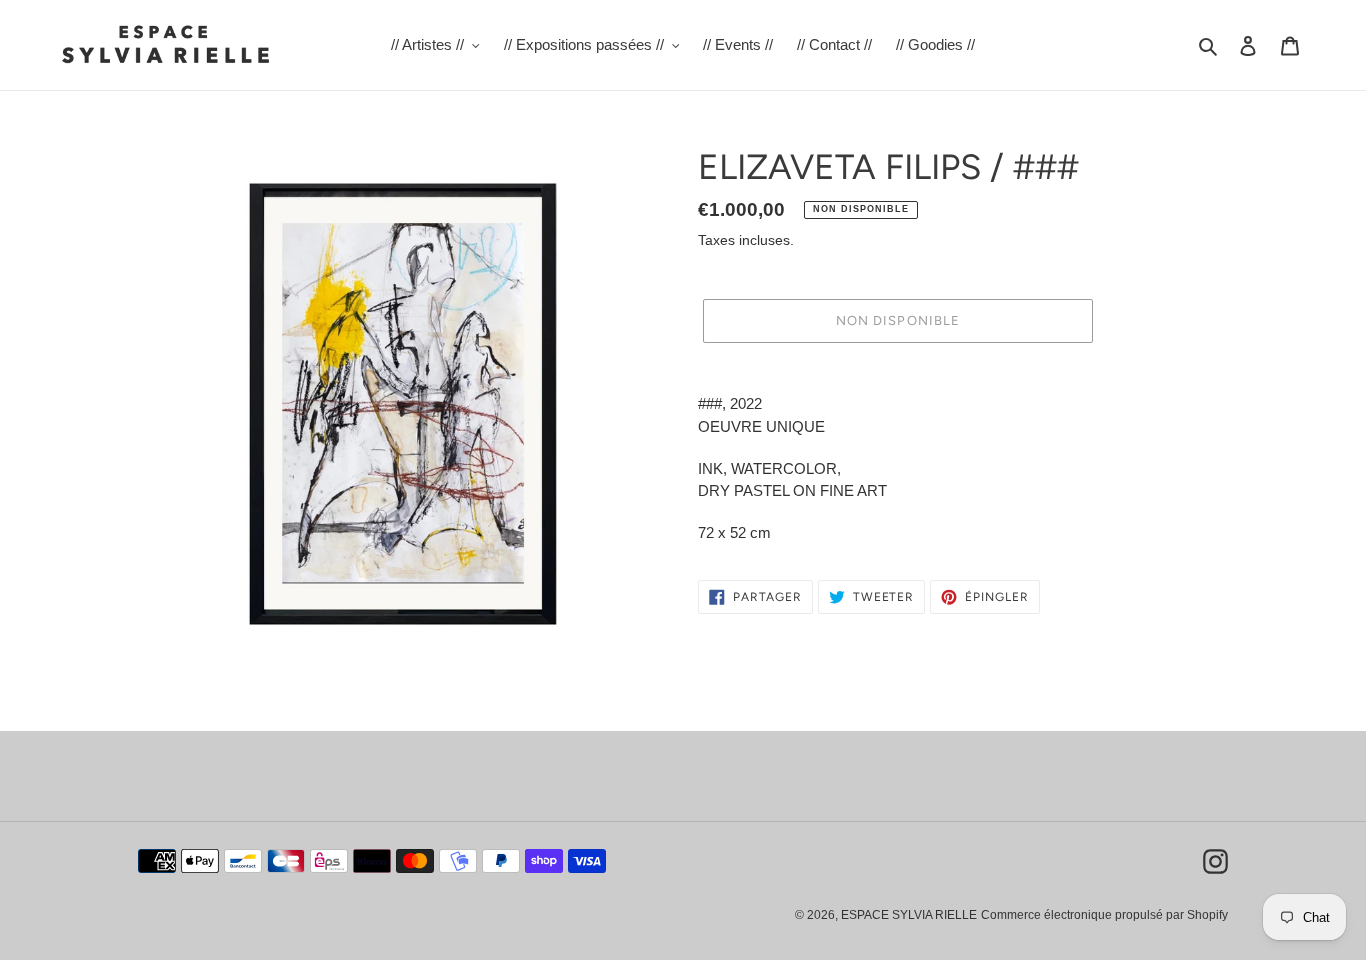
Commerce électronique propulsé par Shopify (1104, 915)
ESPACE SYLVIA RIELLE (909, 915)
